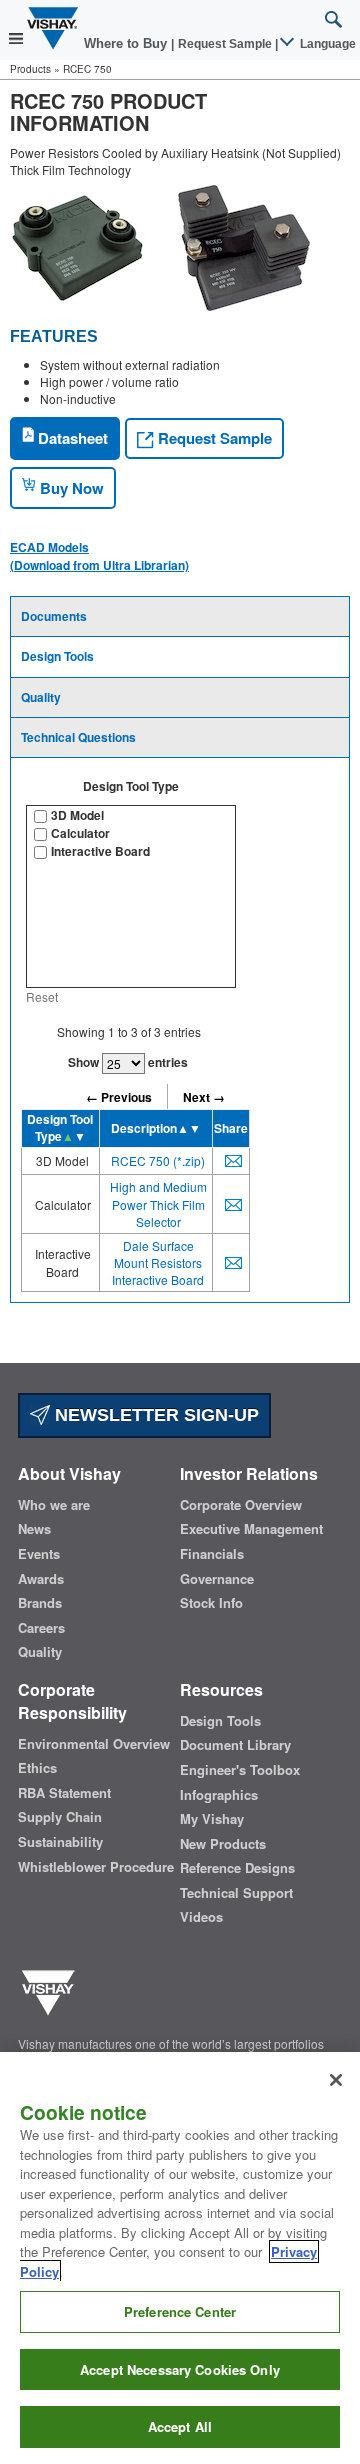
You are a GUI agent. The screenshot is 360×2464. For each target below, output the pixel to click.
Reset (42, 996)
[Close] (336, 2080)
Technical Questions (78, 737)
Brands (40, 1603)
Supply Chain (60, 1817)
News (34, 1529)
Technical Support (236, 1893)
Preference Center (180, 2311)
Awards (41, 1579)
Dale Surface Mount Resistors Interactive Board (158, 1262)
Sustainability (60, 1842)
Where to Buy (127, 43)
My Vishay (212, 1819)
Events (39, 1554)
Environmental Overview (94, 1744)
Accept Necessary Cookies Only (180, 2369)
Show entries (128, 1062)
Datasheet (71, 438)
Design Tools (57, 656)
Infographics (219, 1795)
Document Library (235, 1745)
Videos (201, 1917)
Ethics (37, 1768)
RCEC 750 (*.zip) (158, 1160)
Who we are (54, 1505)
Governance (217, 1579)
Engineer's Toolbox (240, 1770)
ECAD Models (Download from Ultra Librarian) (99, 556)
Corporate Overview (241, 1505)
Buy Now (70, 488)
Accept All (180, 2426)
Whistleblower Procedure (96, 1867)
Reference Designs (237, 1868)
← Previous (119, 1097)
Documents (54, 616)
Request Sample (213, 438)
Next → (204, 1097)
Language (326, 44)
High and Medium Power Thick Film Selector (158, 1203)
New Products (223, 1844)
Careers (41, 1628)
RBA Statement (64, 1793)
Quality (41, 697)
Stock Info (211, 1603)
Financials (212, 1554)
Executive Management (251, 1529)
